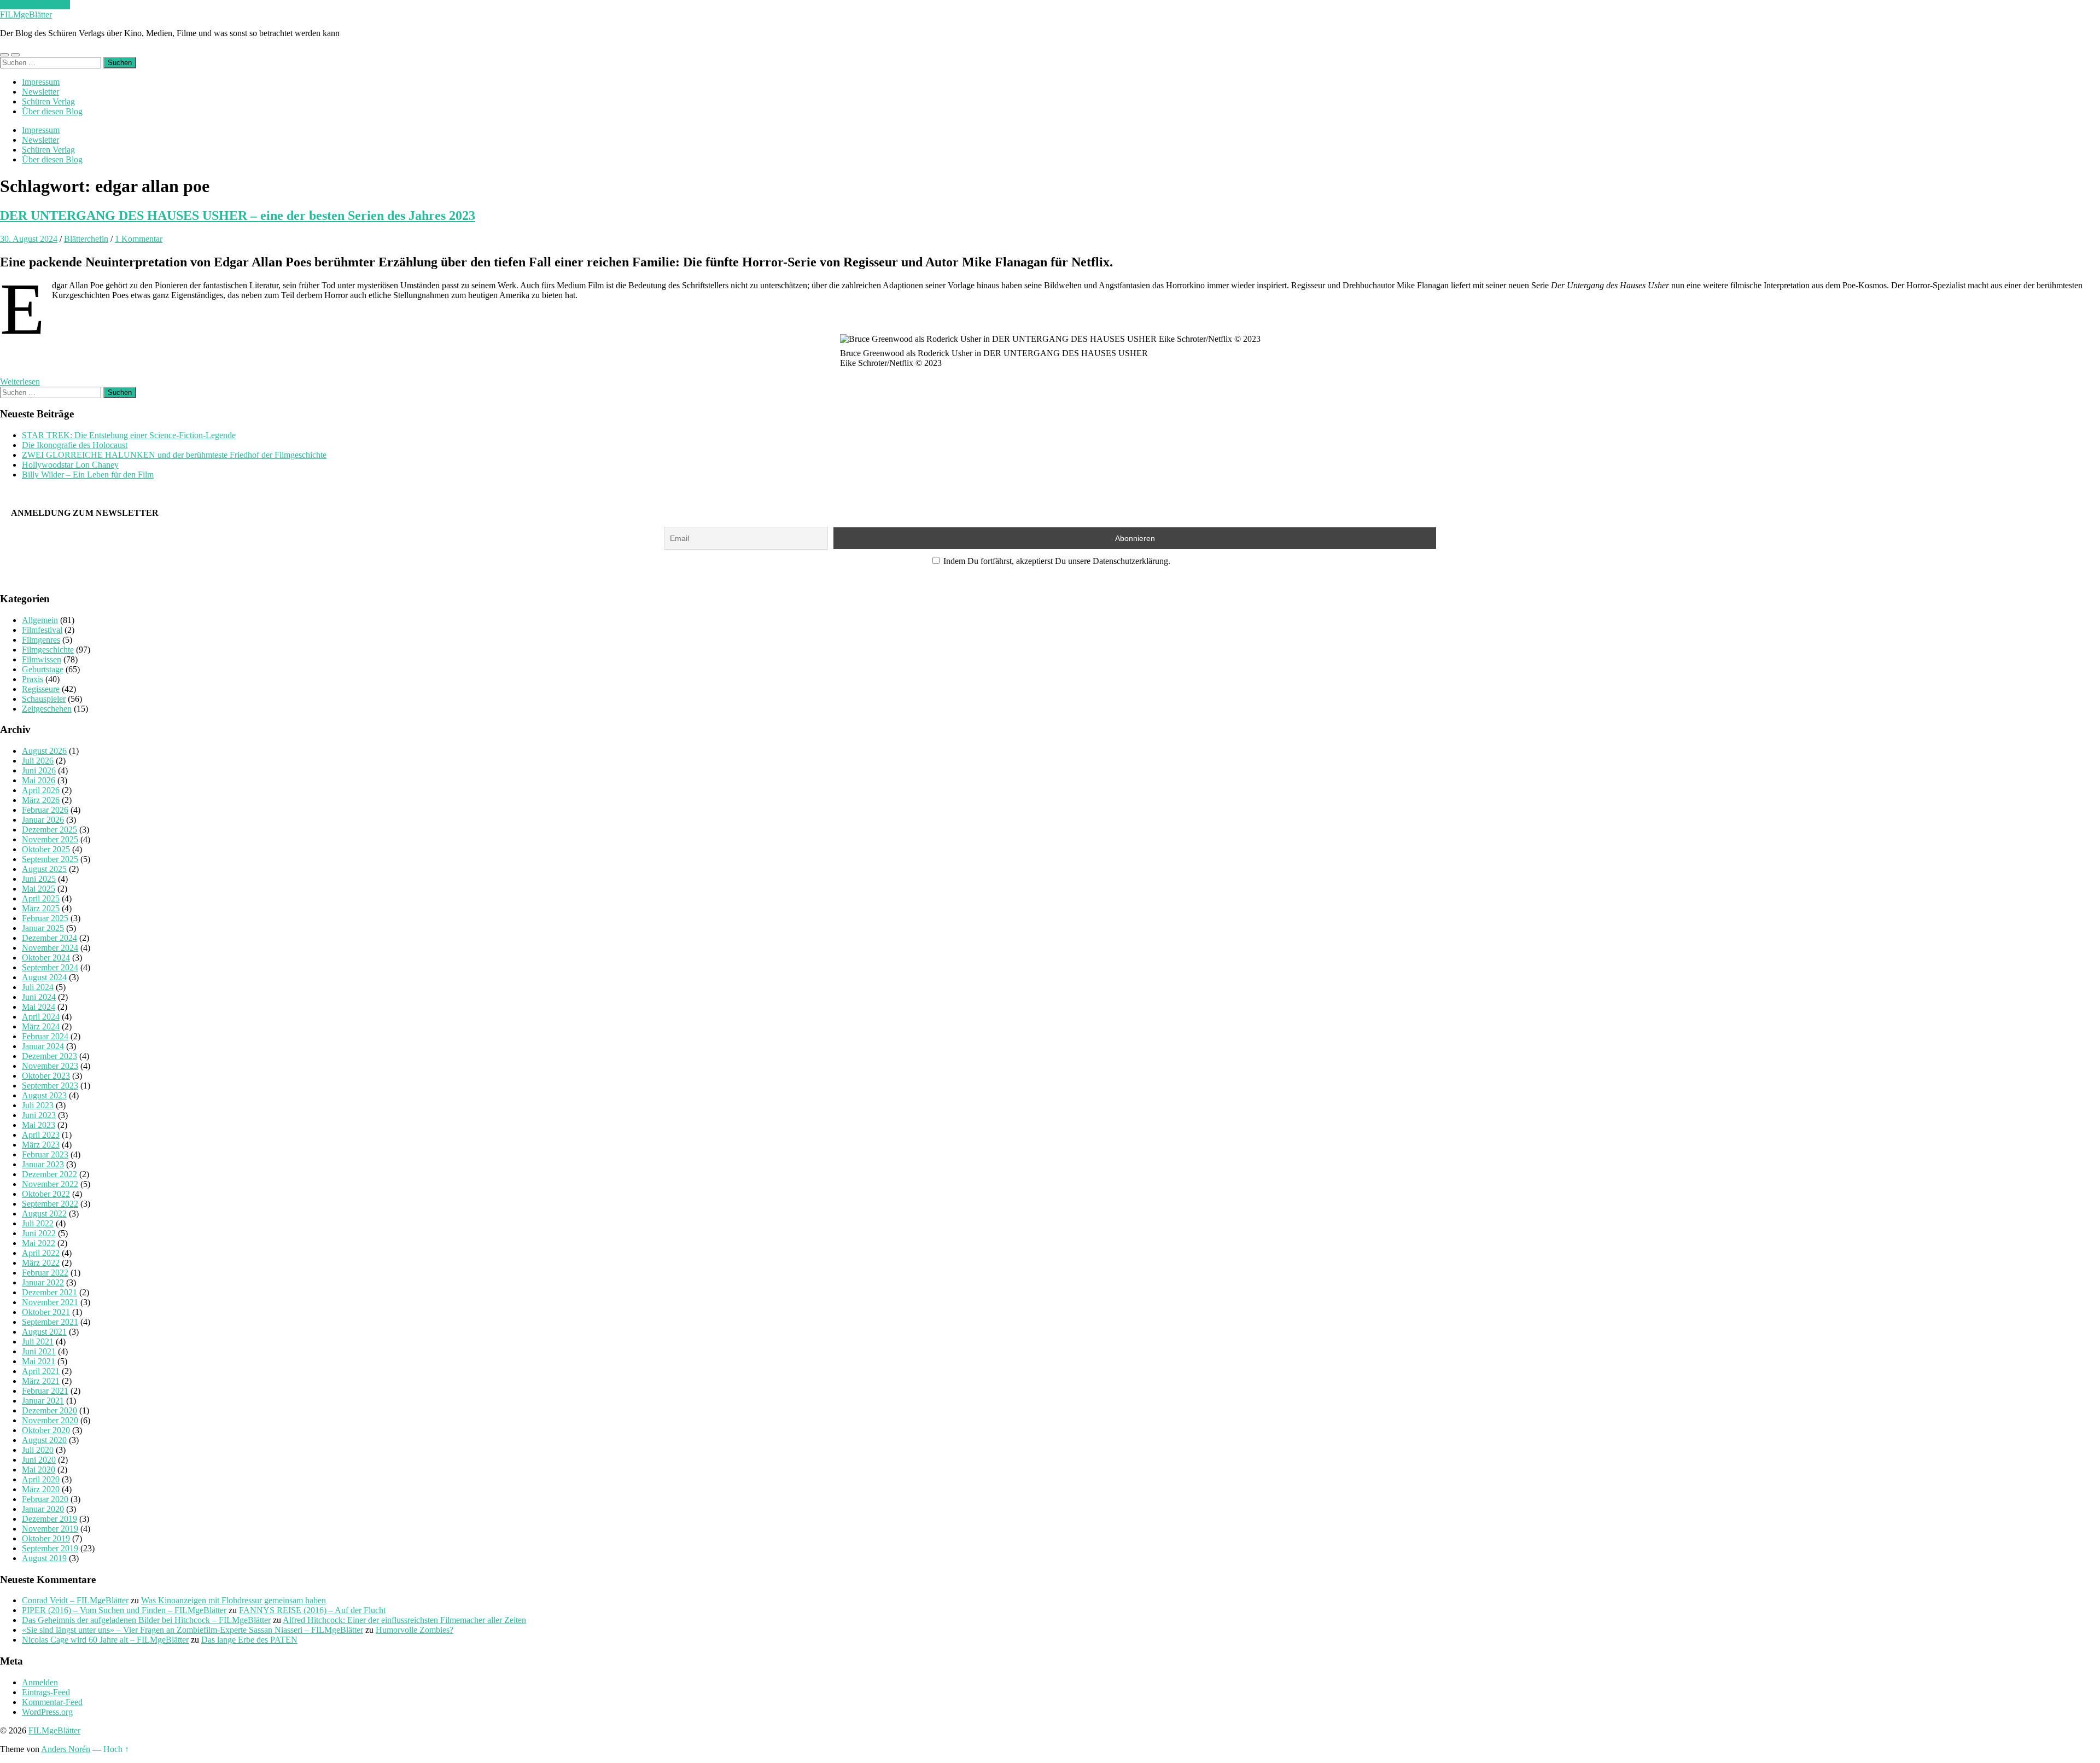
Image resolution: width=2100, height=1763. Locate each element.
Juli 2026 (38, 761)
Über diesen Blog (52, 111)
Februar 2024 (45, 1036)
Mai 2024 (39, 1007)
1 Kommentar (139, 239)
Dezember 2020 (49, 1410)
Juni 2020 (39, 1460)
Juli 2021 (38, 1342)
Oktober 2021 (46, 1312)
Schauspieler (44, 699)
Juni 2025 (39, 879)
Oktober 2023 (46, 1076)
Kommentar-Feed (52, 1702)
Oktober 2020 (46, 1430)
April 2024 (41, 1017)
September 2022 (50, 1204)
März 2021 (41, 1381)
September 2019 (50, 1548)
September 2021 (50, 1322)
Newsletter (40, 92)
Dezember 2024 (49, 938)
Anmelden (40, 1682)
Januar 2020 (43, 1509)
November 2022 (50, 1184)
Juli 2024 (38, 987)
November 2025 (50, 839)
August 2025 (44, 869)
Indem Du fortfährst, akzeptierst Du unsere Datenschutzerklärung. (1056, 561)
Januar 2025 (43, 928)
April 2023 (41, 1135)
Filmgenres (41, 640)
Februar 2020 (45, 1499)
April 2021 (41, 1371)
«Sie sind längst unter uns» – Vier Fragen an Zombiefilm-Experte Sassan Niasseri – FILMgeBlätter (192, 1630)
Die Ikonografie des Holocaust (75, 445)
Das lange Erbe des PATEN (249, 1640)
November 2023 (50, 1066)
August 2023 (44, 1095)
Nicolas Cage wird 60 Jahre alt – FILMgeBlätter (105, 1640)
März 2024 (41, 1026)
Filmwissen (42, 659)
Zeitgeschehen (47, 709)
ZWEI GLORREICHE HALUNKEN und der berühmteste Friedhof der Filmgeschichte (174, 455)
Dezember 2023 (49, 1056)
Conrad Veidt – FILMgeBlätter (75, 1600)
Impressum (41, 82)
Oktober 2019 (46, 1538)
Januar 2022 (43, 1282)
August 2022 (44, 1214)
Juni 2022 (39, 1233)
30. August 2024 (29, 239)
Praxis (33, 679)
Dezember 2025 (49, 830)
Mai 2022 (39, 1243)
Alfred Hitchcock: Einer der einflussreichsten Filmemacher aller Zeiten (404, 1620)
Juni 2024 (39, 997)
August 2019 (44, 1558)
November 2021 (50, 1302)
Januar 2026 (43, 820)
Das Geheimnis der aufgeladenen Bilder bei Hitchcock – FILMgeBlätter (146, 1620)
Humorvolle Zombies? (415, 1630)
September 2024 (50, 967)
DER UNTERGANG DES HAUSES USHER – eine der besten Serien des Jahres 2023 (238, 216)
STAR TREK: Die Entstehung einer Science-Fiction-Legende (129, 435)
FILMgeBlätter (26, 14)
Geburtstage (43, 669)
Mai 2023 (39, 1125)
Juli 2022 (38, 1223)
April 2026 (41, 790)
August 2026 (44, 751)
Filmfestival (42, 630)
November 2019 (50, 1529)
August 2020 (44, 1440)
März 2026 (41, 800)
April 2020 (41, 1479)
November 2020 (50, 1420)
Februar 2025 (45, 918)
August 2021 (44, 1332)
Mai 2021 (39, 1361)
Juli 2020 (38, 1450)
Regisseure (41, 689)
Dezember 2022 (49, 1174)
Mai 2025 (39, 889)
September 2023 (50, 1086)
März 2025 (41, 908)
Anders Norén (66, 1749)
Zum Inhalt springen (35, 5)
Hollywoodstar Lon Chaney (70, 465)
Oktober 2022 (46, 1194)
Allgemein (40, 620)
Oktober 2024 (46, 958)
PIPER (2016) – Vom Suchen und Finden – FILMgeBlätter (124, 1610)
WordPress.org (47, 1712)
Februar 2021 (45, 1391)
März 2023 (41, 1145)
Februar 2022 (45, 1273)
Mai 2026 (39, 780)
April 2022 (41, 1253)
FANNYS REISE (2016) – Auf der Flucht (312, 1610)
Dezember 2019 (49, 1519)
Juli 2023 (38, 1105)
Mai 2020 (39, 1470)
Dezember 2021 (49, 1292)
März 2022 (41, 1263)
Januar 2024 (43, 1046)
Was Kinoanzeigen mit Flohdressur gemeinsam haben (234, 1600)
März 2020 (41, 1489)
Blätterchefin (86, 239)
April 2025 (41, 898)
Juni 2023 (39, 1115)
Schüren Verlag (48, 101)
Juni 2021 (39, 1351)
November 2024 (50, 948)
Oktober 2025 (46, 849)
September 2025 (50, 859)
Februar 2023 (45, 1154)
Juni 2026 (39, 770)
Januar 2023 (43, 1164)
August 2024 (44, 977)
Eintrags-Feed (46, 1692)
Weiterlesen (20, 382)
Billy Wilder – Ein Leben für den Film (88, 475)
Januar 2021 (43, 1401)
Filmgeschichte (48, 650)
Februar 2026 (45, 810)
